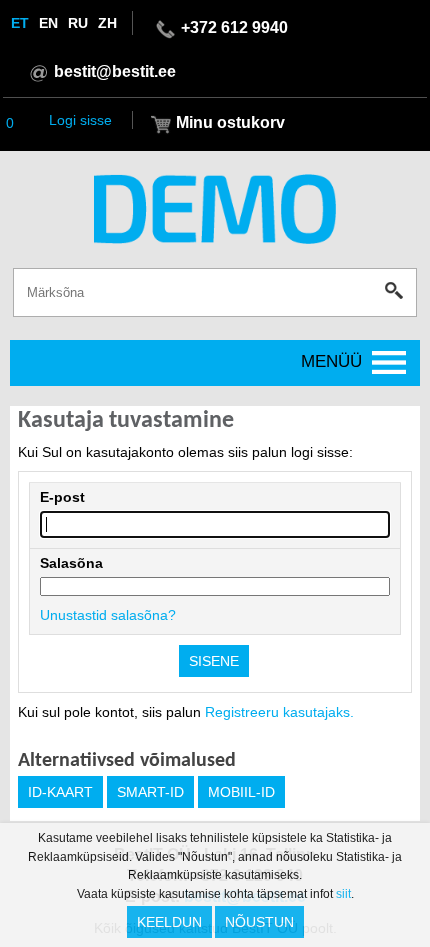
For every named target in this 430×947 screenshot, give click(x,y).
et (20, 23)
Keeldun (169, 922)
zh (107, 23)
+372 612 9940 (234, 27)
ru (78, 23)
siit (343, 894)
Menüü (331, 361)
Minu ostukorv (230, 122)
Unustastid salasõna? (108, 615)
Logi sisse (80, 120)
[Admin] (6, 9)
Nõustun (259, 922)
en (48, 23)
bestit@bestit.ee (115, 71)
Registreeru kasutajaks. (279, 712)
